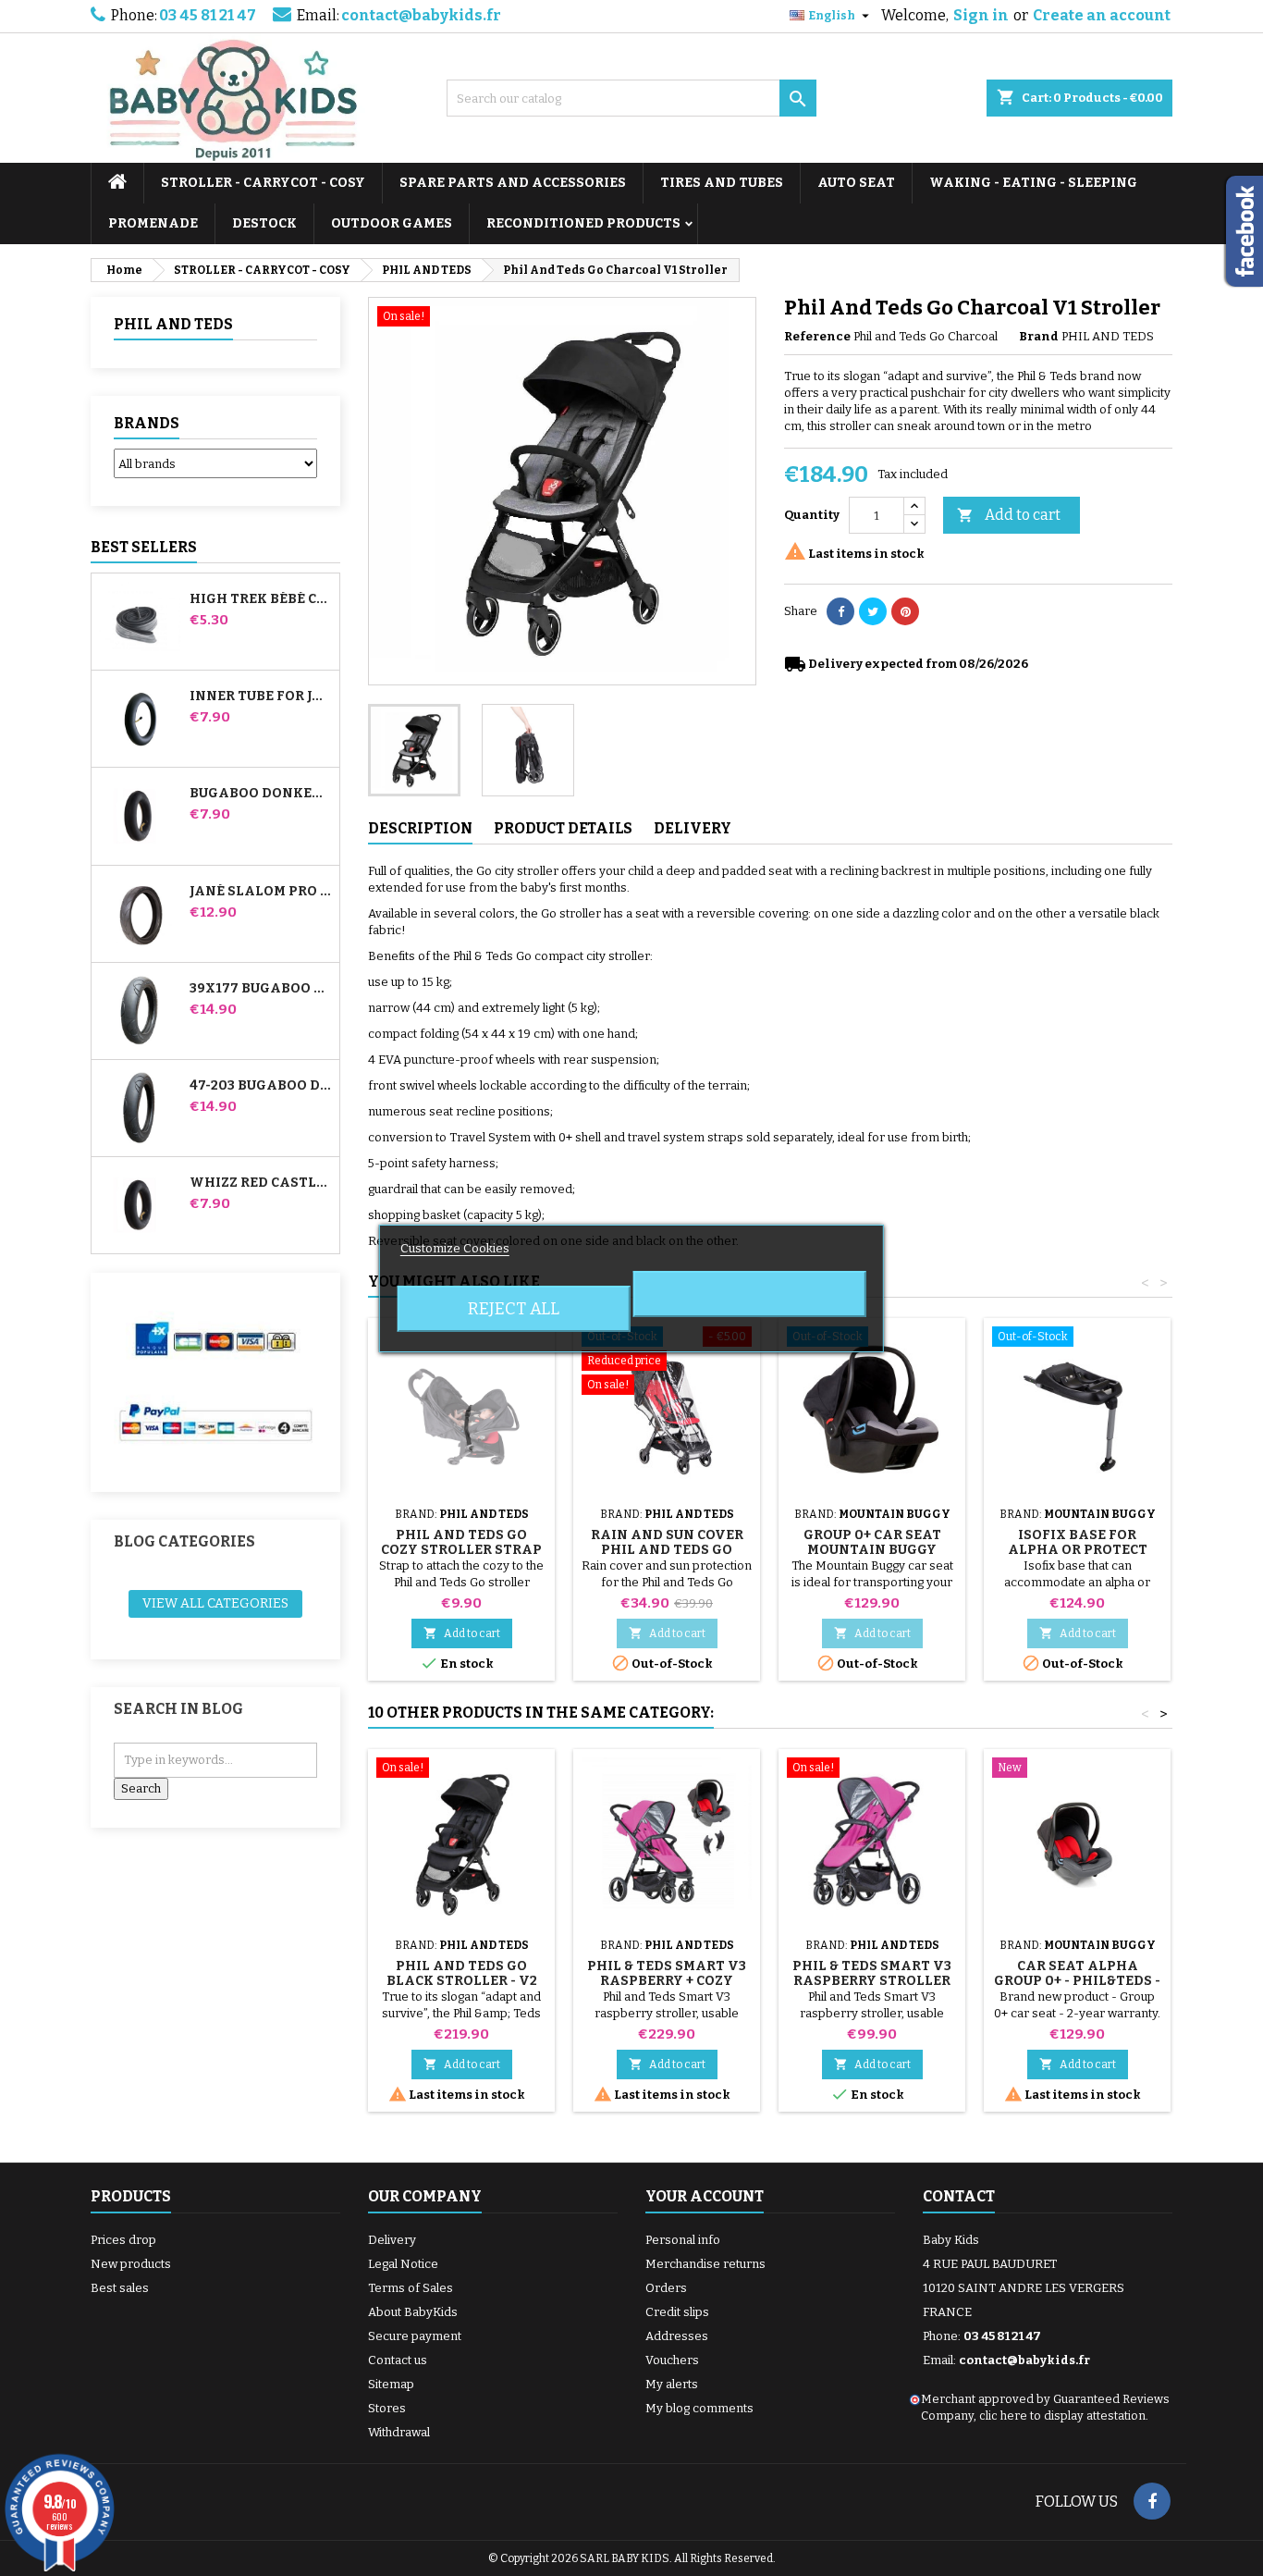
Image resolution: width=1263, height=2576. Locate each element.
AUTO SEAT (856, 183)
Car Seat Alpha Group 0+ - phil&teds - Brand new (1077, 1981)
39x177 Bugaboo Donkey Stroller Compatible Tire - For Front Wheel (261, 989)
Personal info (683, 2240)
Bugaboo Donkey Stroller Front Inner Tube (261, 794)
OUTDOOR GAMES (392, 223)
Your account (705, 2196)
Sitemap (391, 2384)
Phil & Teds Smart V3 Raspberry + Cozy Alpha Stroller (667, 1981)
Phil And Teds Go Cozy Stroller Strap (461, 1542)
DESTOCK (264, 223)
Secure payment (415, 2336)
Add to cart (1009, 515)
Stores (387, 2408)
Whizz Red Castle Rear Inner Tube (261, 1183)
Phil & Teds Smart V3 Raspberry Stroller (872, 1973)
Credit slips (677, 2312)
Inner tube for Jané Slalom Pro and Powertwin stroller (261, 696)
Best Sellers (144, 547)
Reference (817, 336)
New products (131, 2264)
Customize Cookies (455, 1248)
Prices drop (123, 2240)
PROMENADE (153, 223)
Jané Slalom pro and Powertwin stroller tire (261, 892)
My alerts (672, 2384)
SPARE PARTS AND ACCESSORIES (513, 183)
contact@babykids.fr (421, 15)
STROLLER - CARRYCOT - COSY (263, 183)
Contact (959, 2196)
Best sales (120, 2288)
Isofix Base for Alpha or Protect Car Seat (1078, 1550)
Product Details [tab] (563, 828)
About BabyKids (413, 2312)
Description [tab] (420, 828)
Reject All (514, 1309)
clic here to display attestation (1062, 2416)
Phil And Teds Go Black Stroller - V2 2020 (462, 1981)
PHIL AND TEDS (173, 324)
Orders (666, 2288)
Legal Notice (403, 2264)
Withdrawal (399, 2432)
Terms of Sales (411, 2288)
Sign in (981, 15)
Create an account (1102, 15)
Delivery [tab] (693, 828)
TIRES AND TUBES (722, 183)
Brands (147, 423)
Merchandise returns (705, 2264)
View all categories (215, 1603)
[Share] (840, 611)
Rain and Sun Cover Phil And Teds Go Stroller (667, 1550)
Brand (1039, 336)
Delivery (392, 2240)
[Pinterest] (905, 611)
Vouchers (672, 2360)
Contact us (398, 2360)
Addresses (677, 2336)
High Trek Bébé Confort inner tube (261, 599)
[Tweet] (873, 611)
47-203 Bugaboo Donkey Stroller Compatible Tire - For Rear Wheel (261, 1086)
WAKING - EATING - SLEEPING (1033, 183)
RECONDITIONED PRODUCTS (583, 223)
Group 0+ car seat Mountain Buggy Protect (872, 1550)
